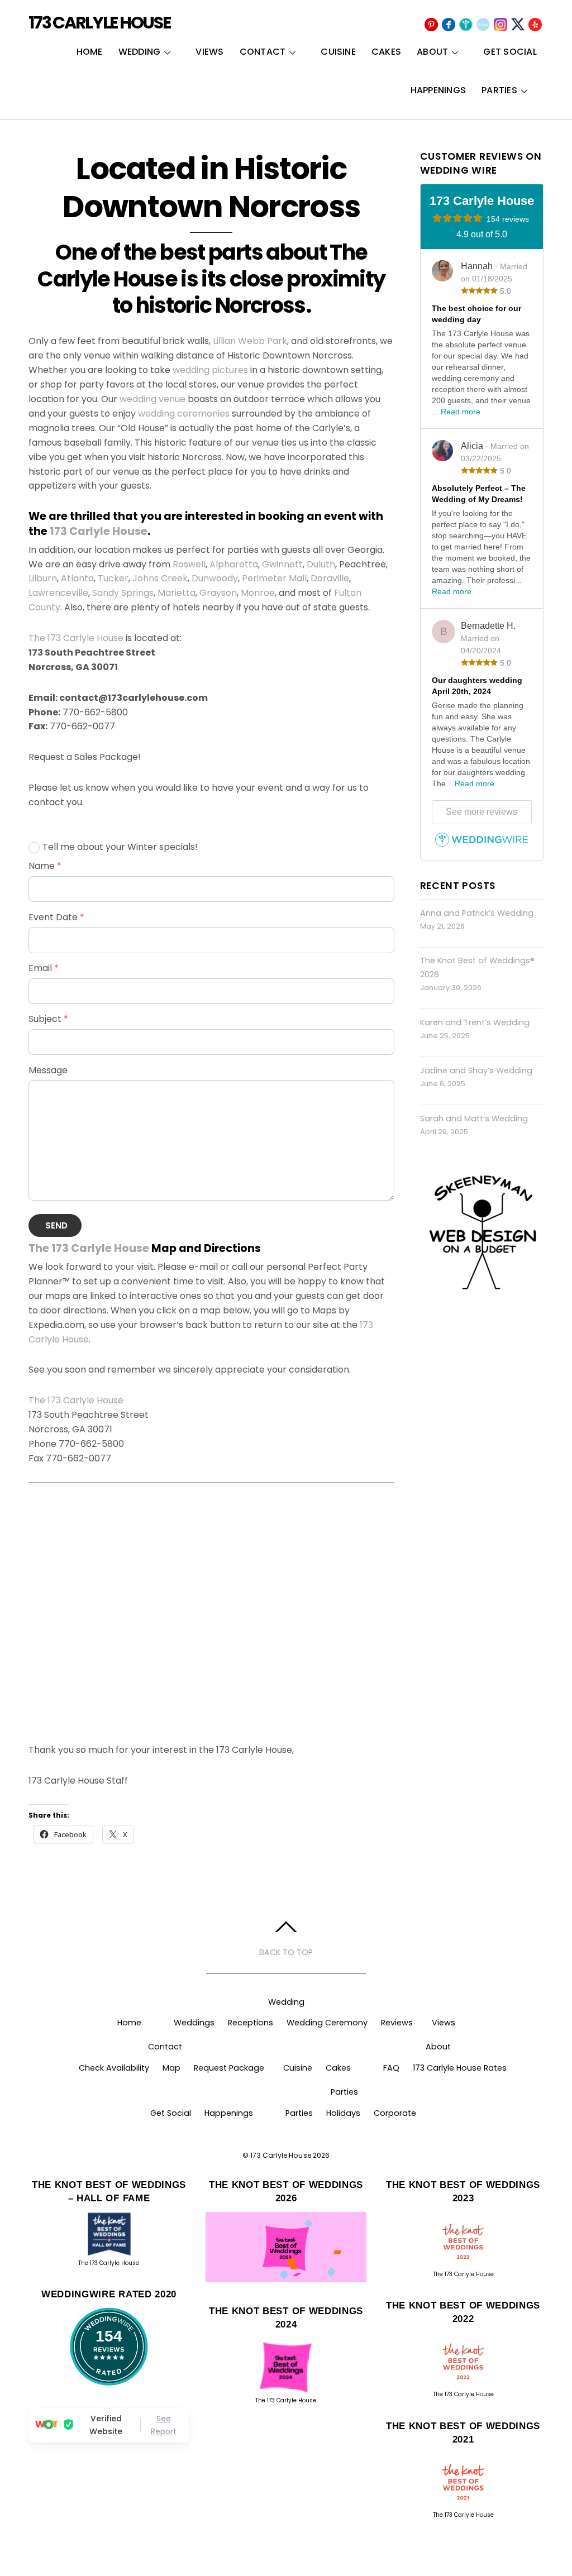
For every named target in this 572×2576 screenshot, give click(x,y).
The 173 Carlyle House (76, 638)
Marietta (177, 593)
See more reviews (482, 812)
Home (90, 52)
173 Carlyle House (99, 531)
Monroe (258, 593)
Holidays (343, 2113)
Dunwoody (215, 578)
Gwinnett (282, 564)
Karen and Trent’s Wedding (475, 1022)
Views (209, 52)
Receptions (251, 2023)
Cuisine (338, 52)
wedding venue (152, 399)
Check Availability (114, 2068)
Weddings (194, 2023)
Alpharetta (234, 564)
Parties (499, 90)
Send (57, 1225)
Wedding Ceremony (327, 2023)
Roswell (189, 564)
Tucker (113, 578)
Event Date (56, 917)
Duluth (321, 564)
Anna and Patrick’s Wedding (477, 913)
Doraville (330, 578)
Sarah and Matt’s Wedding (474, 1119)
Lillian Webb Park (250, 341)
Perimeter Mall (274, 578)
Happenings (438, 90)
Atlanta (77, 578)
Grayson (218, 593)
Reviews (397, 2023)
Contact (263, 52)
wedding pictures (210, 370)
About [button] (438, 2047)
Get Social (510, 52)
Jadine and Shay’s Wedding (476, 1070)
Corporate (395, 2113)
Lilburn (43, 578)
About (432, 52)
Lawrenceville (58, 593)
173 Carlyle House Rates (460, 2068)
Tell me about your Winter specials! (120, 847)
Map (171, 2068)
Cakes (386, 52)
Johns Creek (160, 578)
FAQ (391, 2068)
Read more (461, 412)
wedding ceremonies (184, 414)
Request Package (229, 2068)
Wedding (140, 52)
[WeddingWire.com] (482, 845)
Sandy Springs (123, 593)
